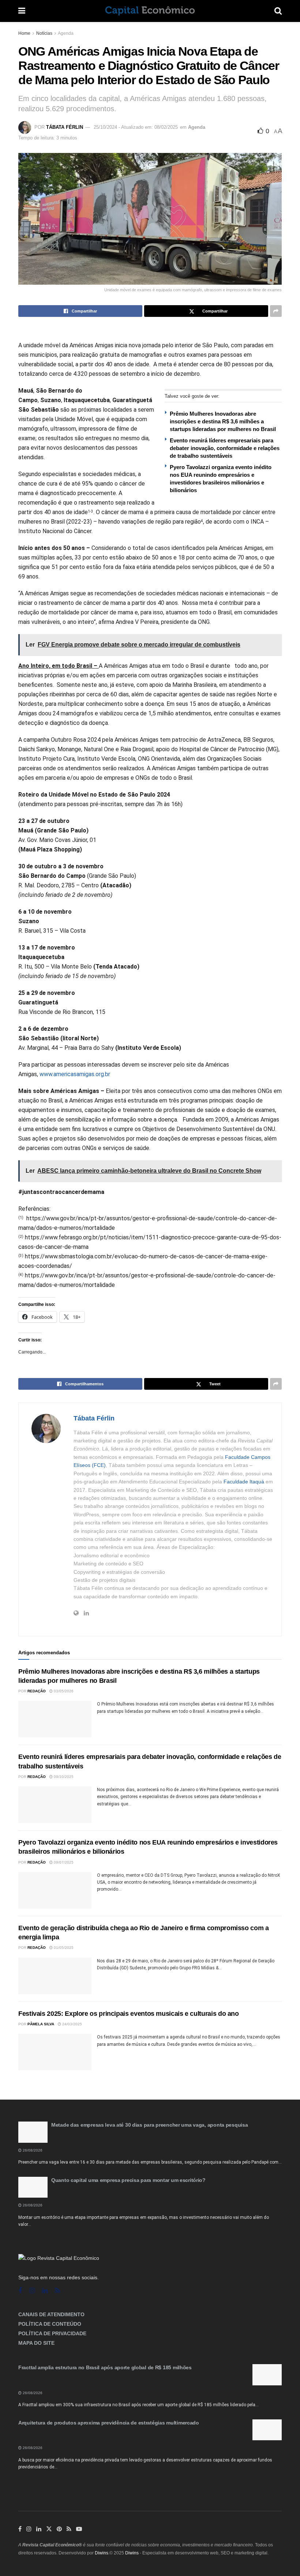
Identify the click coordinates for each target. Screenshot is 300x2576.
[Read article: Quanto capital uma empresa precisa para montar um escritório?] (33, 2187)
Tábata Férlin (65, 127)
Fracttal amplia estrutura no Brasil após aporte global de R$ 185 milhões (105, 2367)
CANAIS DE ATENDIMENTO (51, 2314)
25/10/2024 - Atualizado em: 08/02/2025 (136, 127)
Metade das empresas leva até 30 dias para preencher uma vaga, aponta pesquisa (149, 2125)
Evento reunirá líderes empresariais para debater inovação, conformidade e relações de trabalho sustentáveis (225, 448)
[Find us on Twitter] (49, 2529)
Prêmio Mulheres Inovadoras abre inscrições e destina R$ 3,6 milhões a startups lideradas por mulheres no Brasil (223, 421)
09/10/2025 (63, 1777)
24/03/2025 (72, 2024)
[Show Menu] (22, 11)
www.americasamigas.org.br (75, 1074)
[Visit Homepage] (150, 11)
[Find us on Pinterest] (59, 2529)
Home (24, 33)
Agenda (66, 33)
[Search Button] (278, 11)
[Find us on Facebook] (20, 2291)
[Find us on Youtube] (79, 2529)
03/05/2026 (63, 1691)
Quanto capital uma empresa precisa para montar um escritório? (128, 2180)
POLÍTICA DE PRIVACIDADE (52, 2333)
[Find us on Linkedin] (45, 2291)
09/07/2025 (63, 1862)
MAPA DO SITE (36, 2343)
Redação (37, 1691)
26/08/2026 (32, 2150)
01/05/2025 (63, 1948)
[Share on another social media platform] (276, 311)
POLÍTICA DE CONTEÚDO (50, 2324)
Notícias (44, 33)
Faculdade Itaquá (244, 1482)
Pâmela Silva (41, 2024)
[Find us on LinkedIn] (39, 2529)
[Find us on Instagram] (32, 2291)
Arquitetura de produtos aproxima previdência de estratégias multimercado (109, 2423)
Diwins (102, 2553)
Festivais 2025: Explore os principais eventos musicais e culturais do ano (129, 2014)
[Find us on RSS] (57, 2291)
